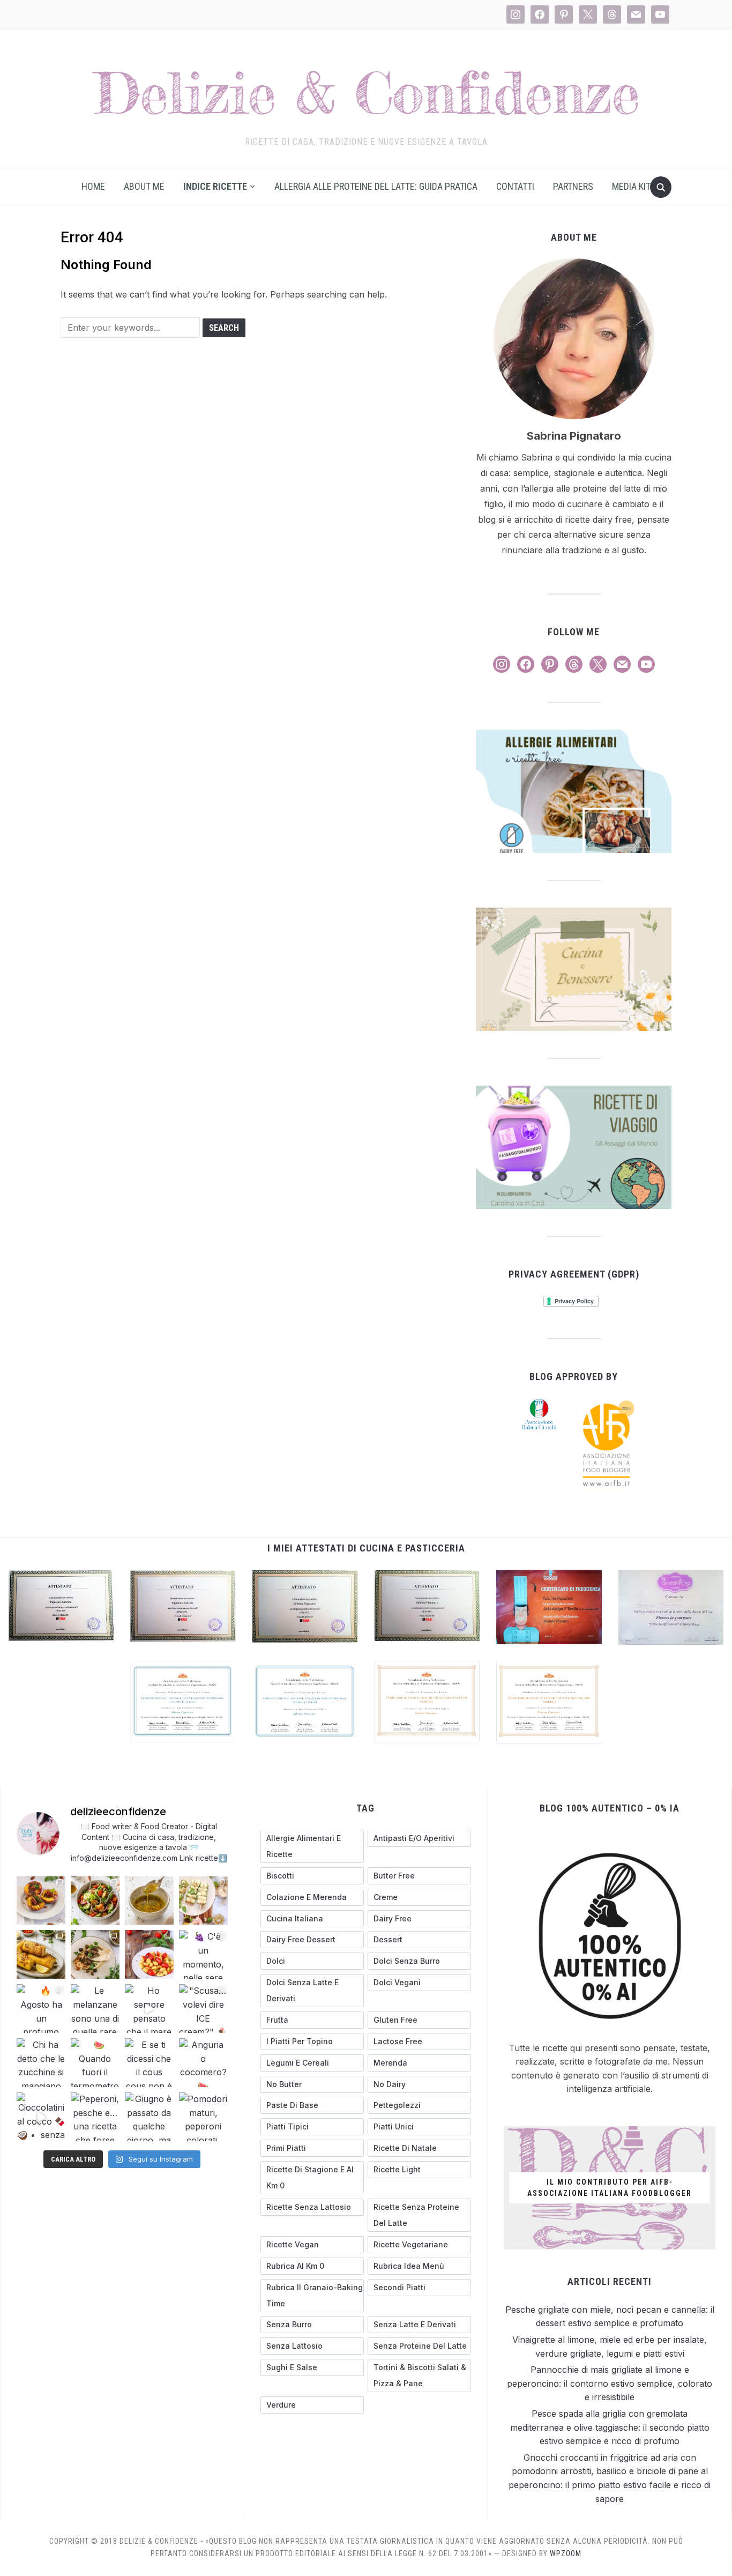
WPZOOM (566, 2553)
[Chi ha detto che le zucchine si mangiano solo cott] (41, 2063)
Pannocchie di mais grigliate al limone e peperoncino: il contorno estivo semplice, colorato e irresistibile (610, 2383)
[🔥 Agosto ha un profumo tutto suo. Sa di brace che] (41, 2009)
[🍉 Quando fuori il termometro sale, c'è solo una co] (95, 2063)
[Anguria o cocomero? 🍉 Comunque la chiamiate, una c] (203, 2063)
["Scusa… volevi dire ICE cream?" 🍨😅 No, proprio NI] (203, 2009)
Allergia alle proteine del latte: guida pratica (376, 186)
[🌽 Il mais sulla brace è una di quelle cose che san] (41, 1954)
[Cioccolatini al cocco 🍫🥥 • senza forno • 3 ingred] (41, 2117)
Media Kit (631, 186)
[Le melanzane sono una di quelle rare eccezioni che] (95, 2009)
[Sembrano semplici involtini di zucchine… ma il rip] (203, 1901)
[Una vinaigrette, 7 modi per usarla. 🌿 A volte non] (149, 1901)
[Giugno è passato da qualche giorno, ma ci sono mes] (149, 2117)
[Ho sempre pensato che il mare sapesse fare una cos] (149, 2009)
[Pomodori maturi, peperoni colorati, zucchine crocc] (203, 2117)
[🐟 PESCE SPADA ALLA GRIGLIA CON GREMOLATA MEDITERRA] (95, 1954)
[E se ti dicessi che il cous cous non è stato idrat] (149, 2063)
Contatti (515, 186)
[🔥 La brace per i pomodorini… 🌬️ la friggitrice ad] (149, 1954)
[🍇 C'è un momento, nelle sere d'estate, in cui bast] (203, 1954)
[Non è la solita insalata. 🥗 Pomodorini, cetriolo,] (95, 1901)
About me (144, 186)
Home (93, 186)
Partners (573, 186)
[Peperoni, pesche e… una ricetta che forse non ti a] (95, 2117)
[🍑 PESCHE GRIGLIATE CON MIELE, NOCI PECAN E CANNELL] (41, 1901)
